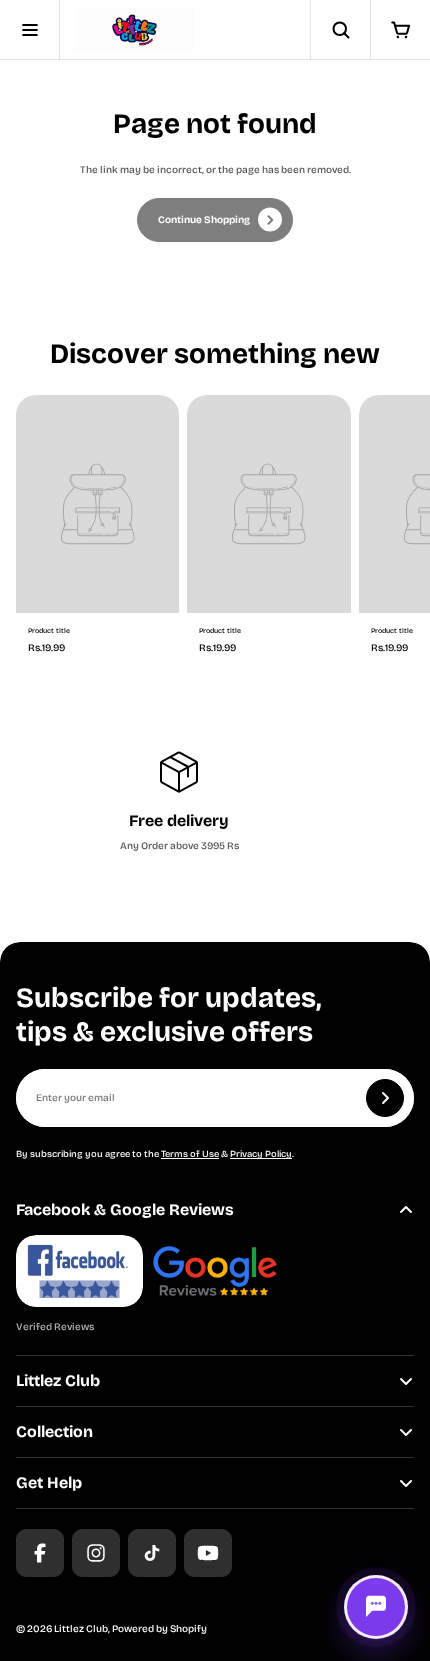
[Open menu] (30, 30)
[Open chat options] (376, 1607)
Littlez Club (81, 1629)
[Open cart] (400, 30)
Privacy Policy (261, 1154)
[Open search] (340, 30)
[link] (215, 220)
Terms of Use (190, 1154)
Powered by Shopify (159, 1629)
